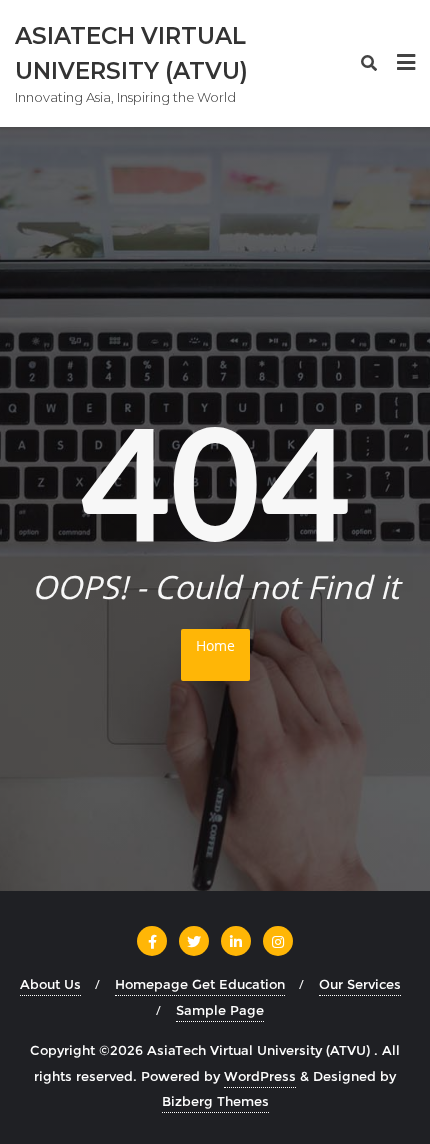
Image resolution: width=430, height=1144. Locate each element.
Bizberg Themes (215, 1101)
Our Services (360, 984)
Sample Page (220, 1010)
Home (215, 645)
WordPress (260, 1076)
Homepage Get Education (200, 984)
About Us (50, 984)
